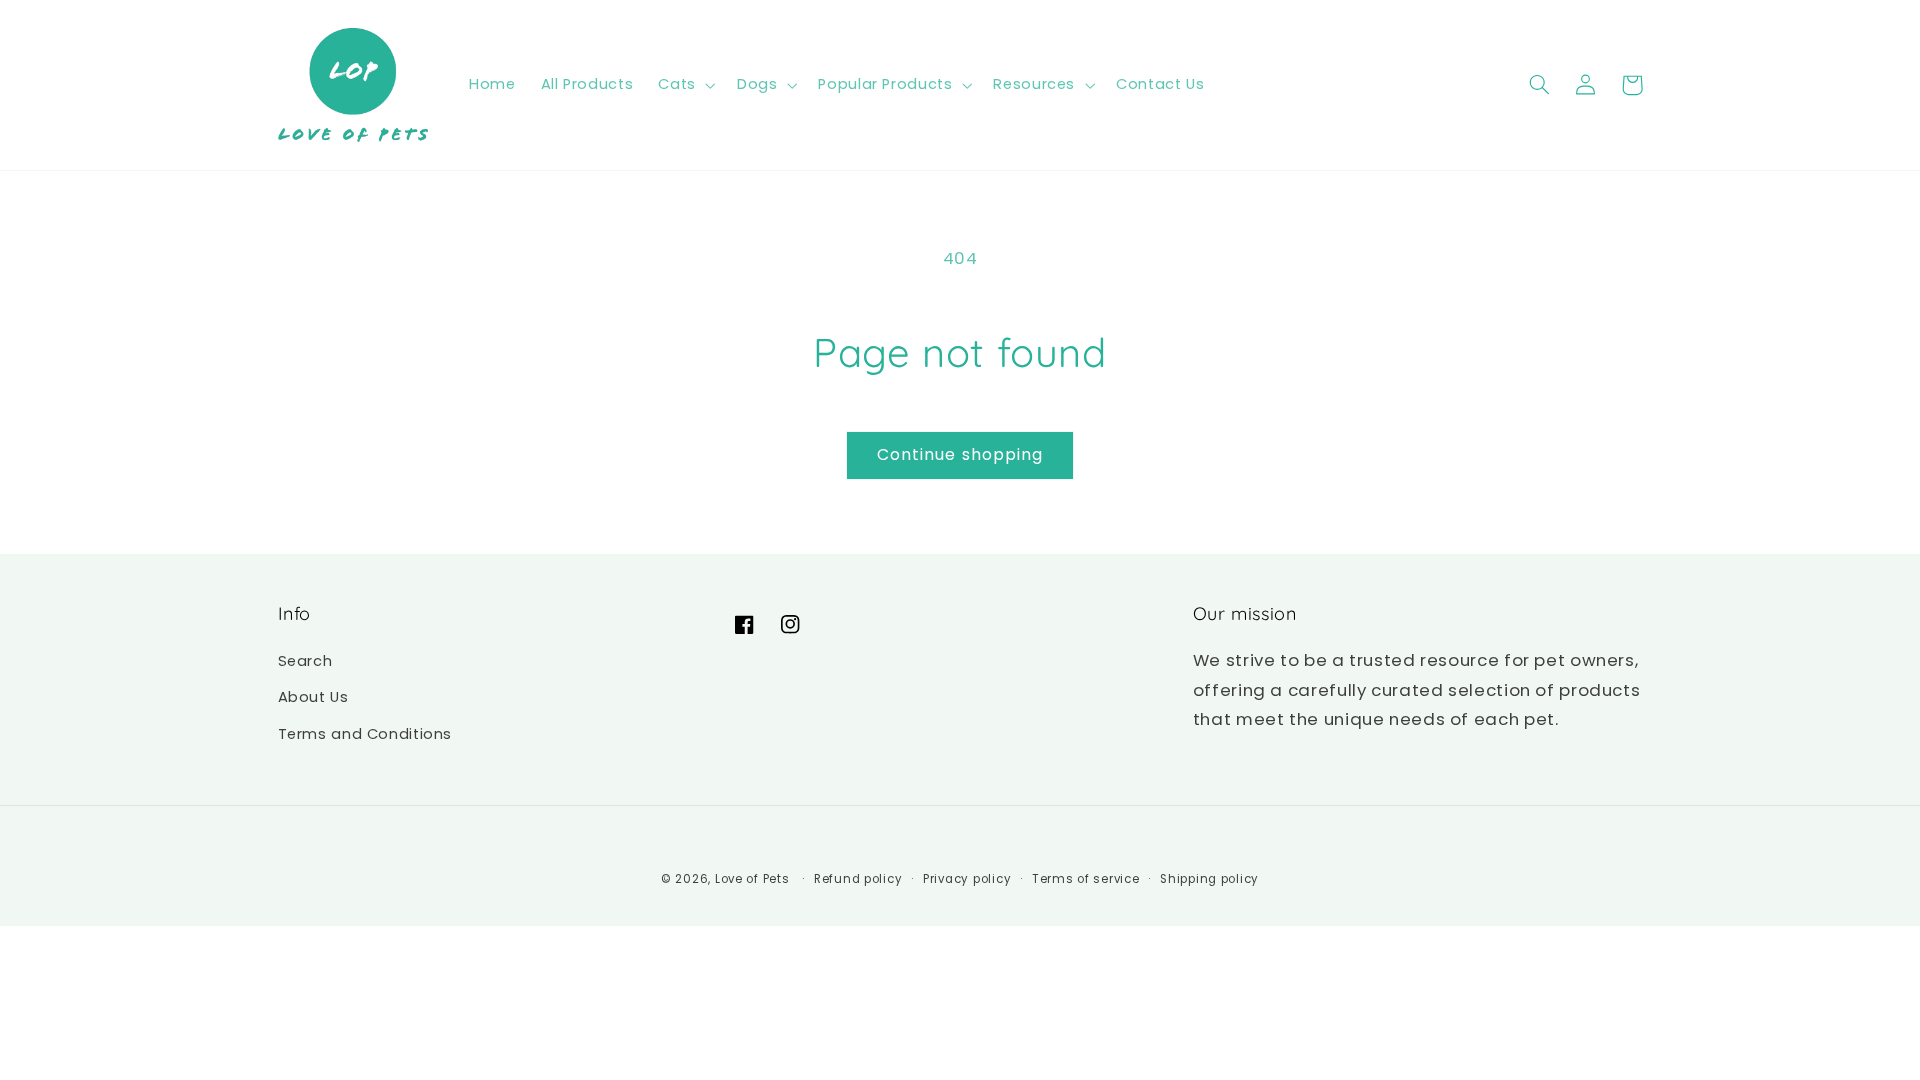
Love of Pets (752, 879)
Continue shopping (960, 454)
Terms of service (1086, 879)
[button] (685, 85)
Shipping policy (1209, 879)
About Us (313, 697)
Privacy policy (967, 879)
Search (305, 661)
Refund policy (858, 879)
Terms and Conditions (365, 734)
